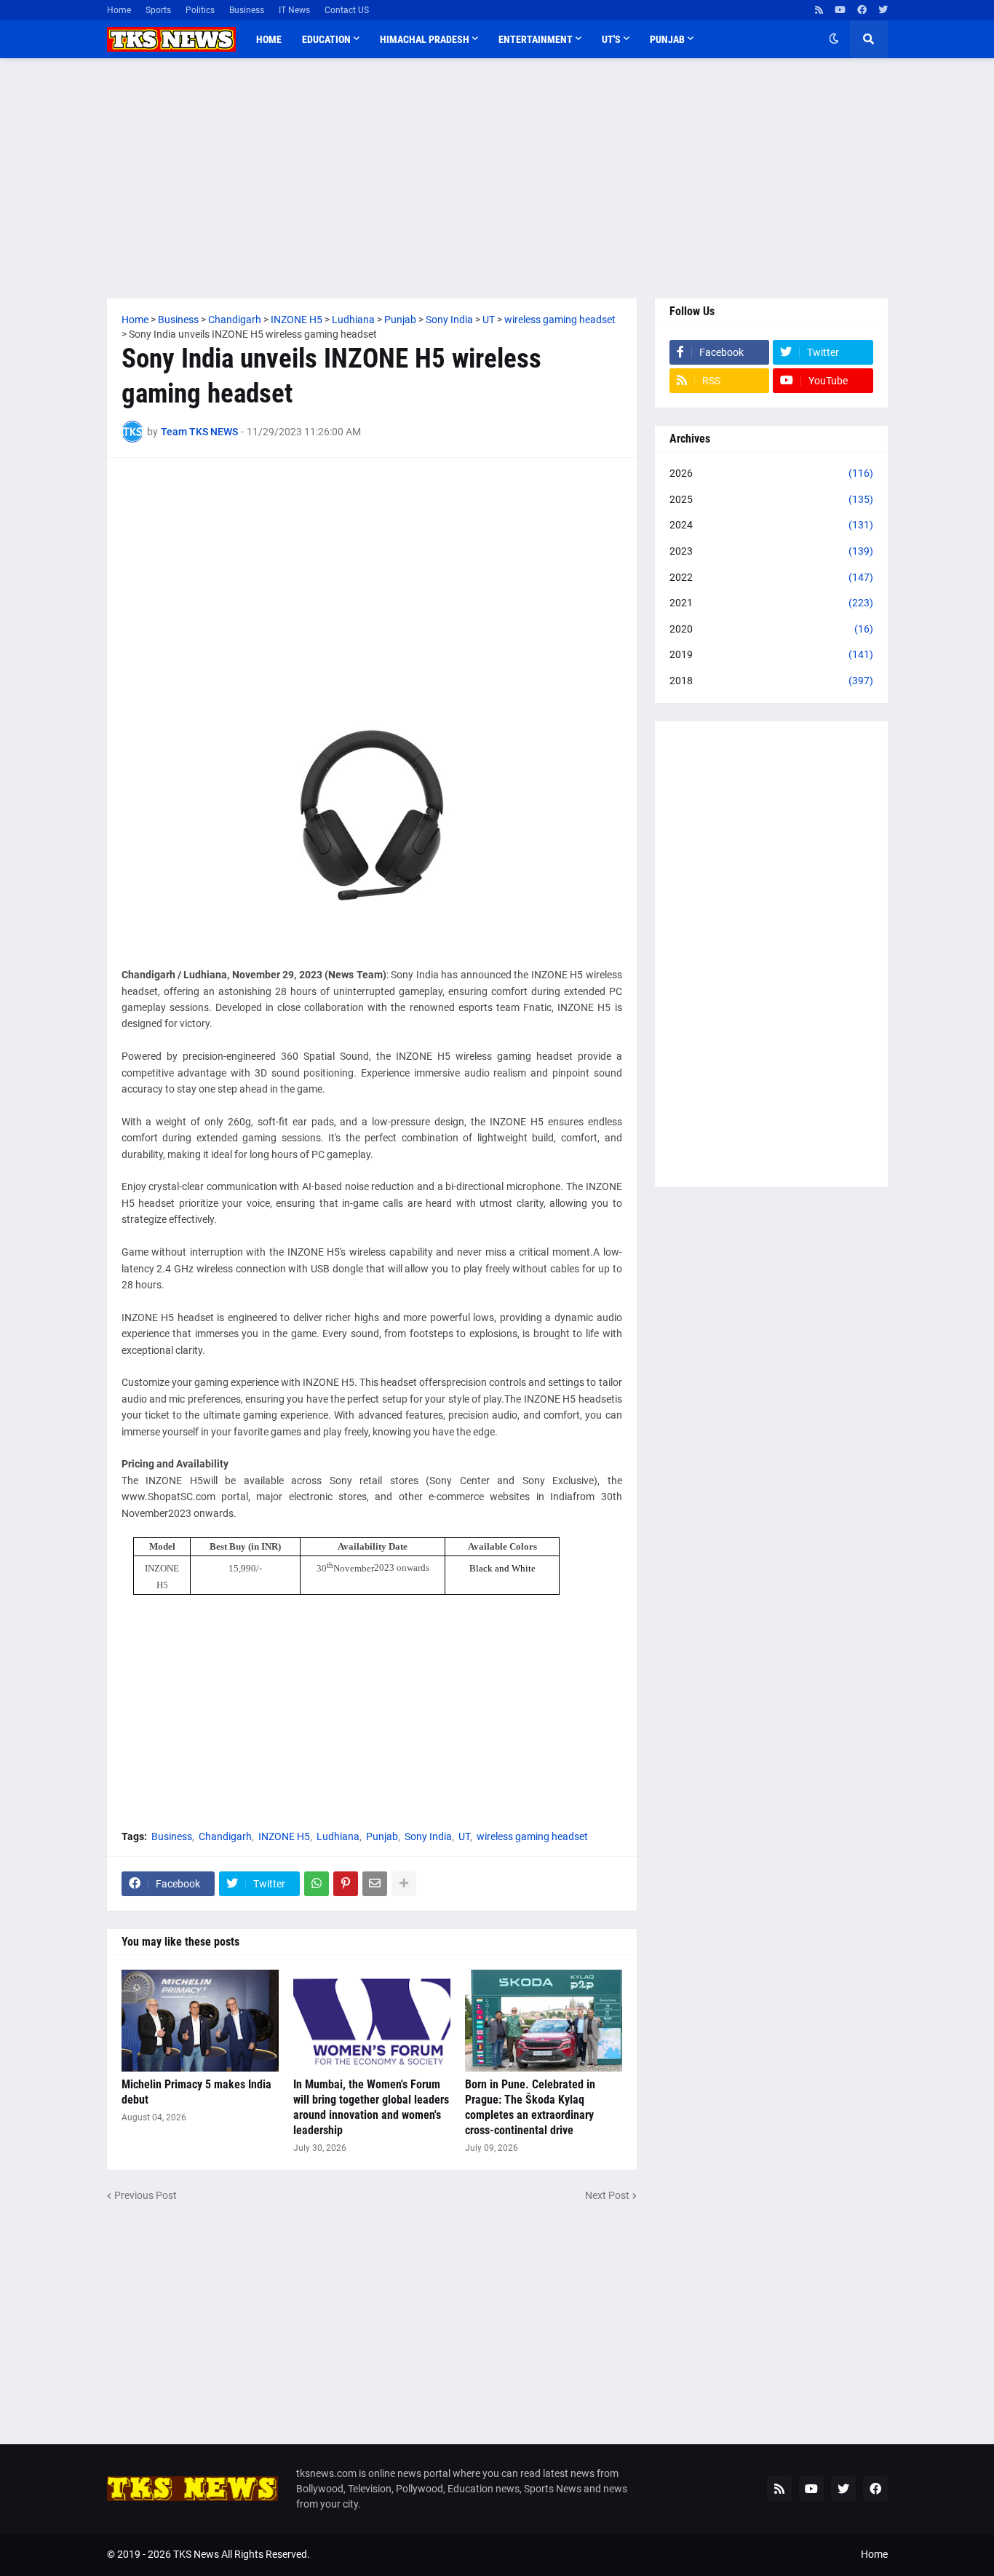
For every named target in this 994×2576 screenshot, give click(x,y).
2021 (771, 603)
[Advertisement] (497, 178)
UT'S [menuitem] (611, 39)
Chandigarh (225, 1836)
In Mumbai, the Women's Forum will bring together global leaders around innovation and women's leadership (371, 2107)
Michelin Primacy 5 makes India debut (196, 2092)
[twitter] (883, 10)
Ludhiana (338, 1836)
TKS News (196, 2554)
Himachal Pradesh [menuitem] (425, 39)
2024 (771, 525)
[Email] (375, 1884)
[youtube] (840, 10)
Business (247, 10)
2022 (771, 577)
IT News (294, 10)
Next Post (607, 2195)
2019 (771, 654)
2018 (771, 681)
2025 (771, 499)
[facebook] (862, 10)
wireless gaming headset (532, 1836)
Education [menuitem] (326, 39)
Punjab (382, 1836)
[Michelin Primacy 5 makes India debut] (200, 2021)
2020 (771, 629)
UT (464, 1836)
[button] (834, 39)
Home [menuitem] (269, 39)
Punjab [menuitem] (667, 39)
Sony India (428, 1836)
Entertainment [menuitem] (536, 39)
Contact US (347, 10)
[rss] (819, 10)
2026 (771, 473)
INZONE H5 (284, 1836)
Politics (200, 10)
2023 (771, 551)
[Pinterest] (346, 1884)
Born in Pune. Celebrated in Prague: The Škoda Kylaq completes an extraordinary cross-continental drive (530, 2107)
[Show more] (404, 1884)
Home (119, 10)
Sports (158, 10)
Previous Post (146, 2195)
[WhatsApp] (317, 1884)
